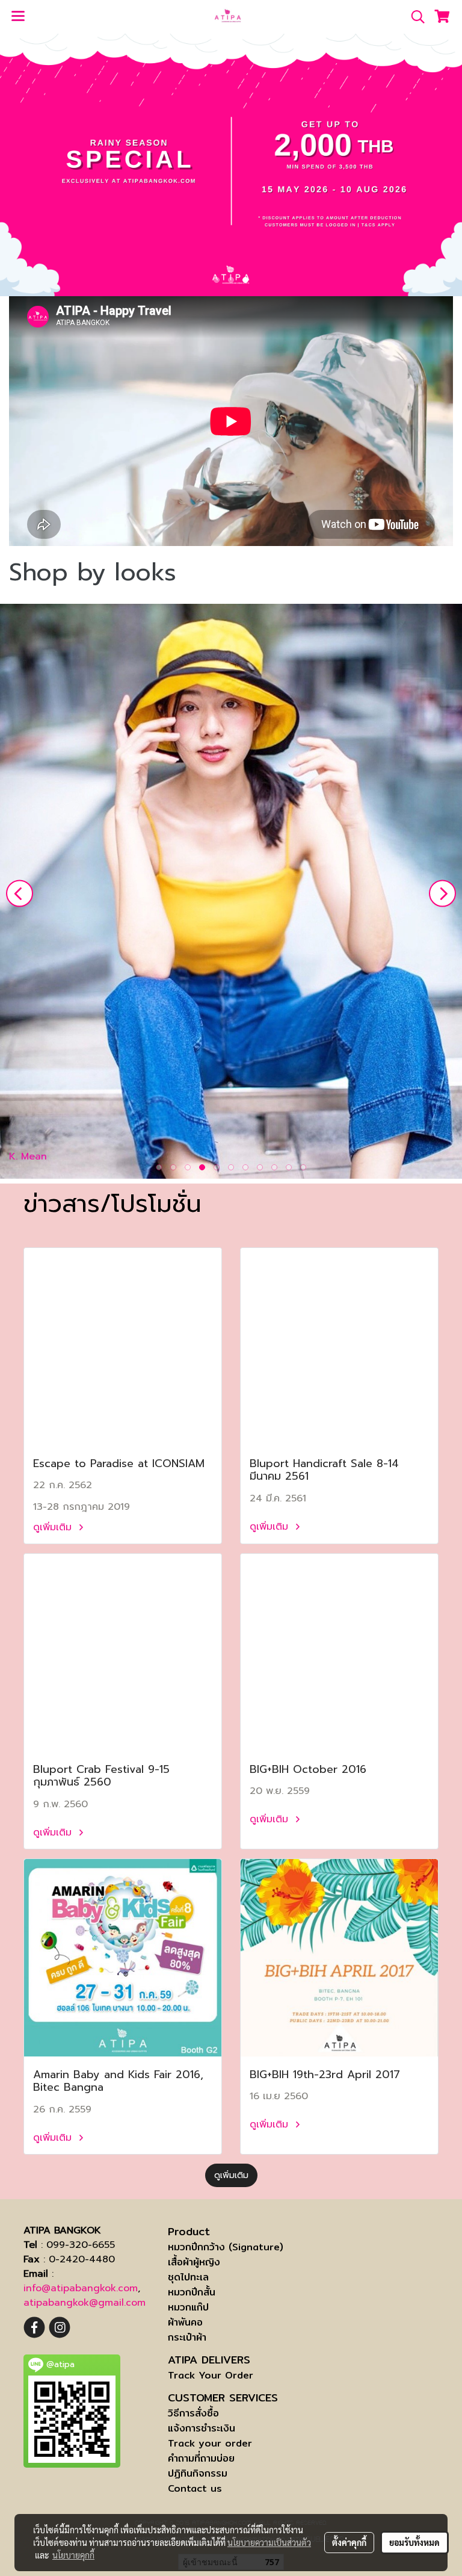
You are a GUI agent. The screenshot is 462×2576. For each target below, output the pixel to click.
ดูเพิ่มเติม (54, 1527)
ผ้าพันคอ (185, 2322)
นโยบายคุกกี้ (73, 2555)
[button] (414, 17)
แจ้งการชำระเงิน (202, 2428)
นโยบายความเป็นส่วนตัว (269, 2542)
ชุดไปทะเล (188, 2277)
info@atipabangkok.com (81, 2288)
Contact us (195, 2488)
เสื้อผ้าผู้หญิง (194, 2262)
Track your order (210, 2443)
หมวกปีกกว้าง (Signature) (226, 2247)
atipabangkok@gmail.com (85, 2303)
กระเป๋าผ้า (187, 2337)
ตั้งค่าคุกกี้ (349, 2542)
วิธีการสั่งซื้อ (193, 2413)
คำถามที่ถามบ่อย (201, 2458)
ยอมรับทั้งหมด (414, 2542)
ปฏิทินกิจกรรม (198, 2473)
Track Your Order (211, 2375)
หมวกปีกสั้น (192, 2292)
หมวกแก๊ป (188, 2307)
